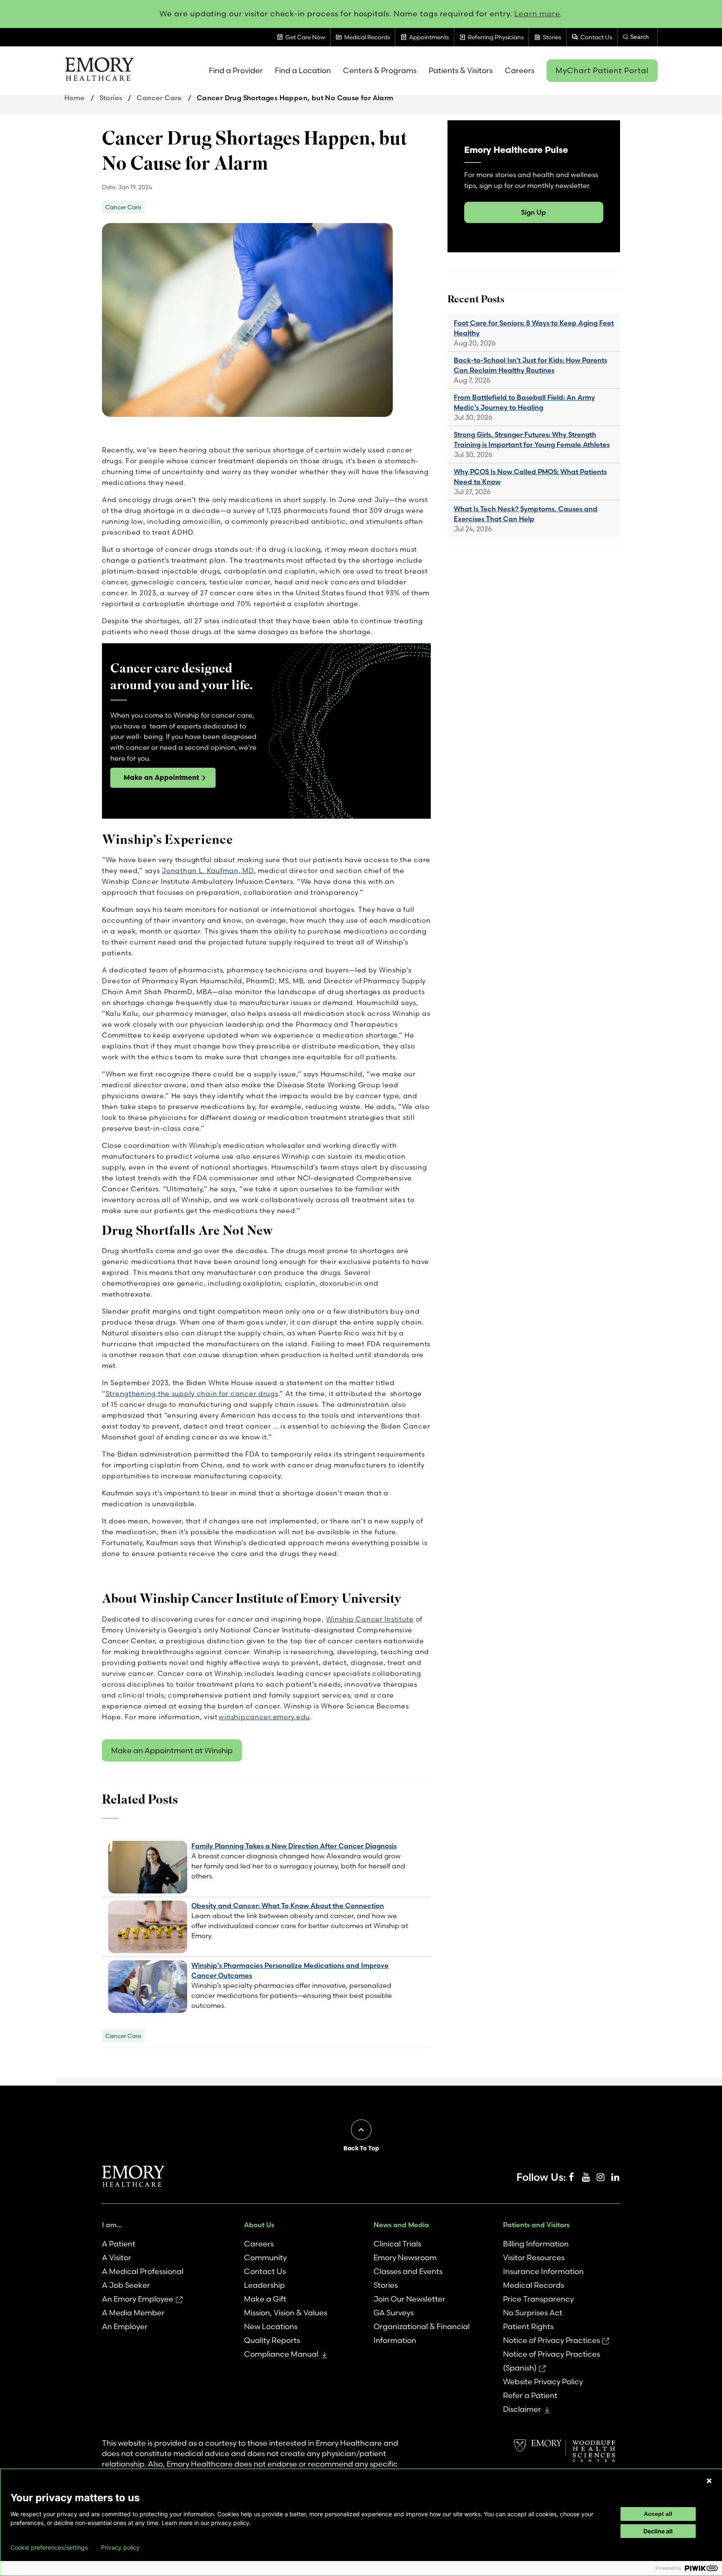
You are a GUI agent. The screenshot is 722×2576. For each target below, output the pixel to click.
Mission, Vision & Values (286, 2313)
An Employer (125, 2326)
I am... (112, 2225)
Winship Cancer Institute (370, 1619)
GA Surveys (394, 2313)
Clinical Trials (397, 2244)
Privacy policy (120, 2548)
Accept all (658, 2514)
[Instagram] (600, 2178)
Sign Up (534, 212)
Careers (259, 2244)
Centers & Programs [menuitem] (380, 70)
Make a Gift (265, 2299)
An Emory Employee (138, 2299)
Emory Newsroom (405, 2257)
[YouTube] (586, 2178)
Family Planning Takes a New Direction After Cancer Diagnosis (294, 1846)
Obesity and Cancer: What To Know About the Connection (288, 1906)
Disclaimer (522, 2409)
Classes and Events (408, 2271)
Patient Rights (528, 2326)
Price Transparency (538, 2299)
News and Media (401, 2225)
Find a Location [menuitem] (303, 70)
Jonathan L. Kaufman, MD (208, 871)
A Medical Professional (143, 2271)
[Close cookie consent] (709, 2481)
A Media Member (133, 2313)
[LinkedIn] (615, 2178)
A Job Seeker (126, 2285)
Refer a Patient (530, 2395)
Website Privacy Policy (543, 2382)
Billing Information (536, 2244)
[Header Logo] (99, 71)
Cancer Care (159, 98)
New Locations (271, 2326)
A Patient (119, 2244)
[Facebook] (571, 2178)
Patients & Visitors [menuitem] (461, 70)
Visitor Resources (534, 2257)
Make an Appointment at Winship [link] (172, 1750)
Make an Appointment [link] (161, 777)
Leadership (264, 2285)
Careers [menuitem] (520, 70)
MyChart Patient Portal (602, 70)
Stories (111, 98)
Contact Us (265, 2271)
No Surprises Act (533, 2313)
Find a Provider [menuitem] (236, 70)
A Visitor (117, 2257)
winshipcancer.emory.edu (264, 1717)
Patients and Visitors (536, 2225)
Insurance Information (543, 2271)
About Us (259, 2225)
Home (75, 98)
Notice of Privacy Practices (552, 2340)
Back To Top (361, 2148)
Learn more (538, 14)
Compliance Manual (281, 2354)
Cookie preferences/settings (49, 2548)
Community (265, 2257)
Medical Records (534, 2285)
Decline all (658, 2531)
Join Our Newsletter (409, 2299)
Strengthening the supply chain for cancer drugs (192, 1393)
